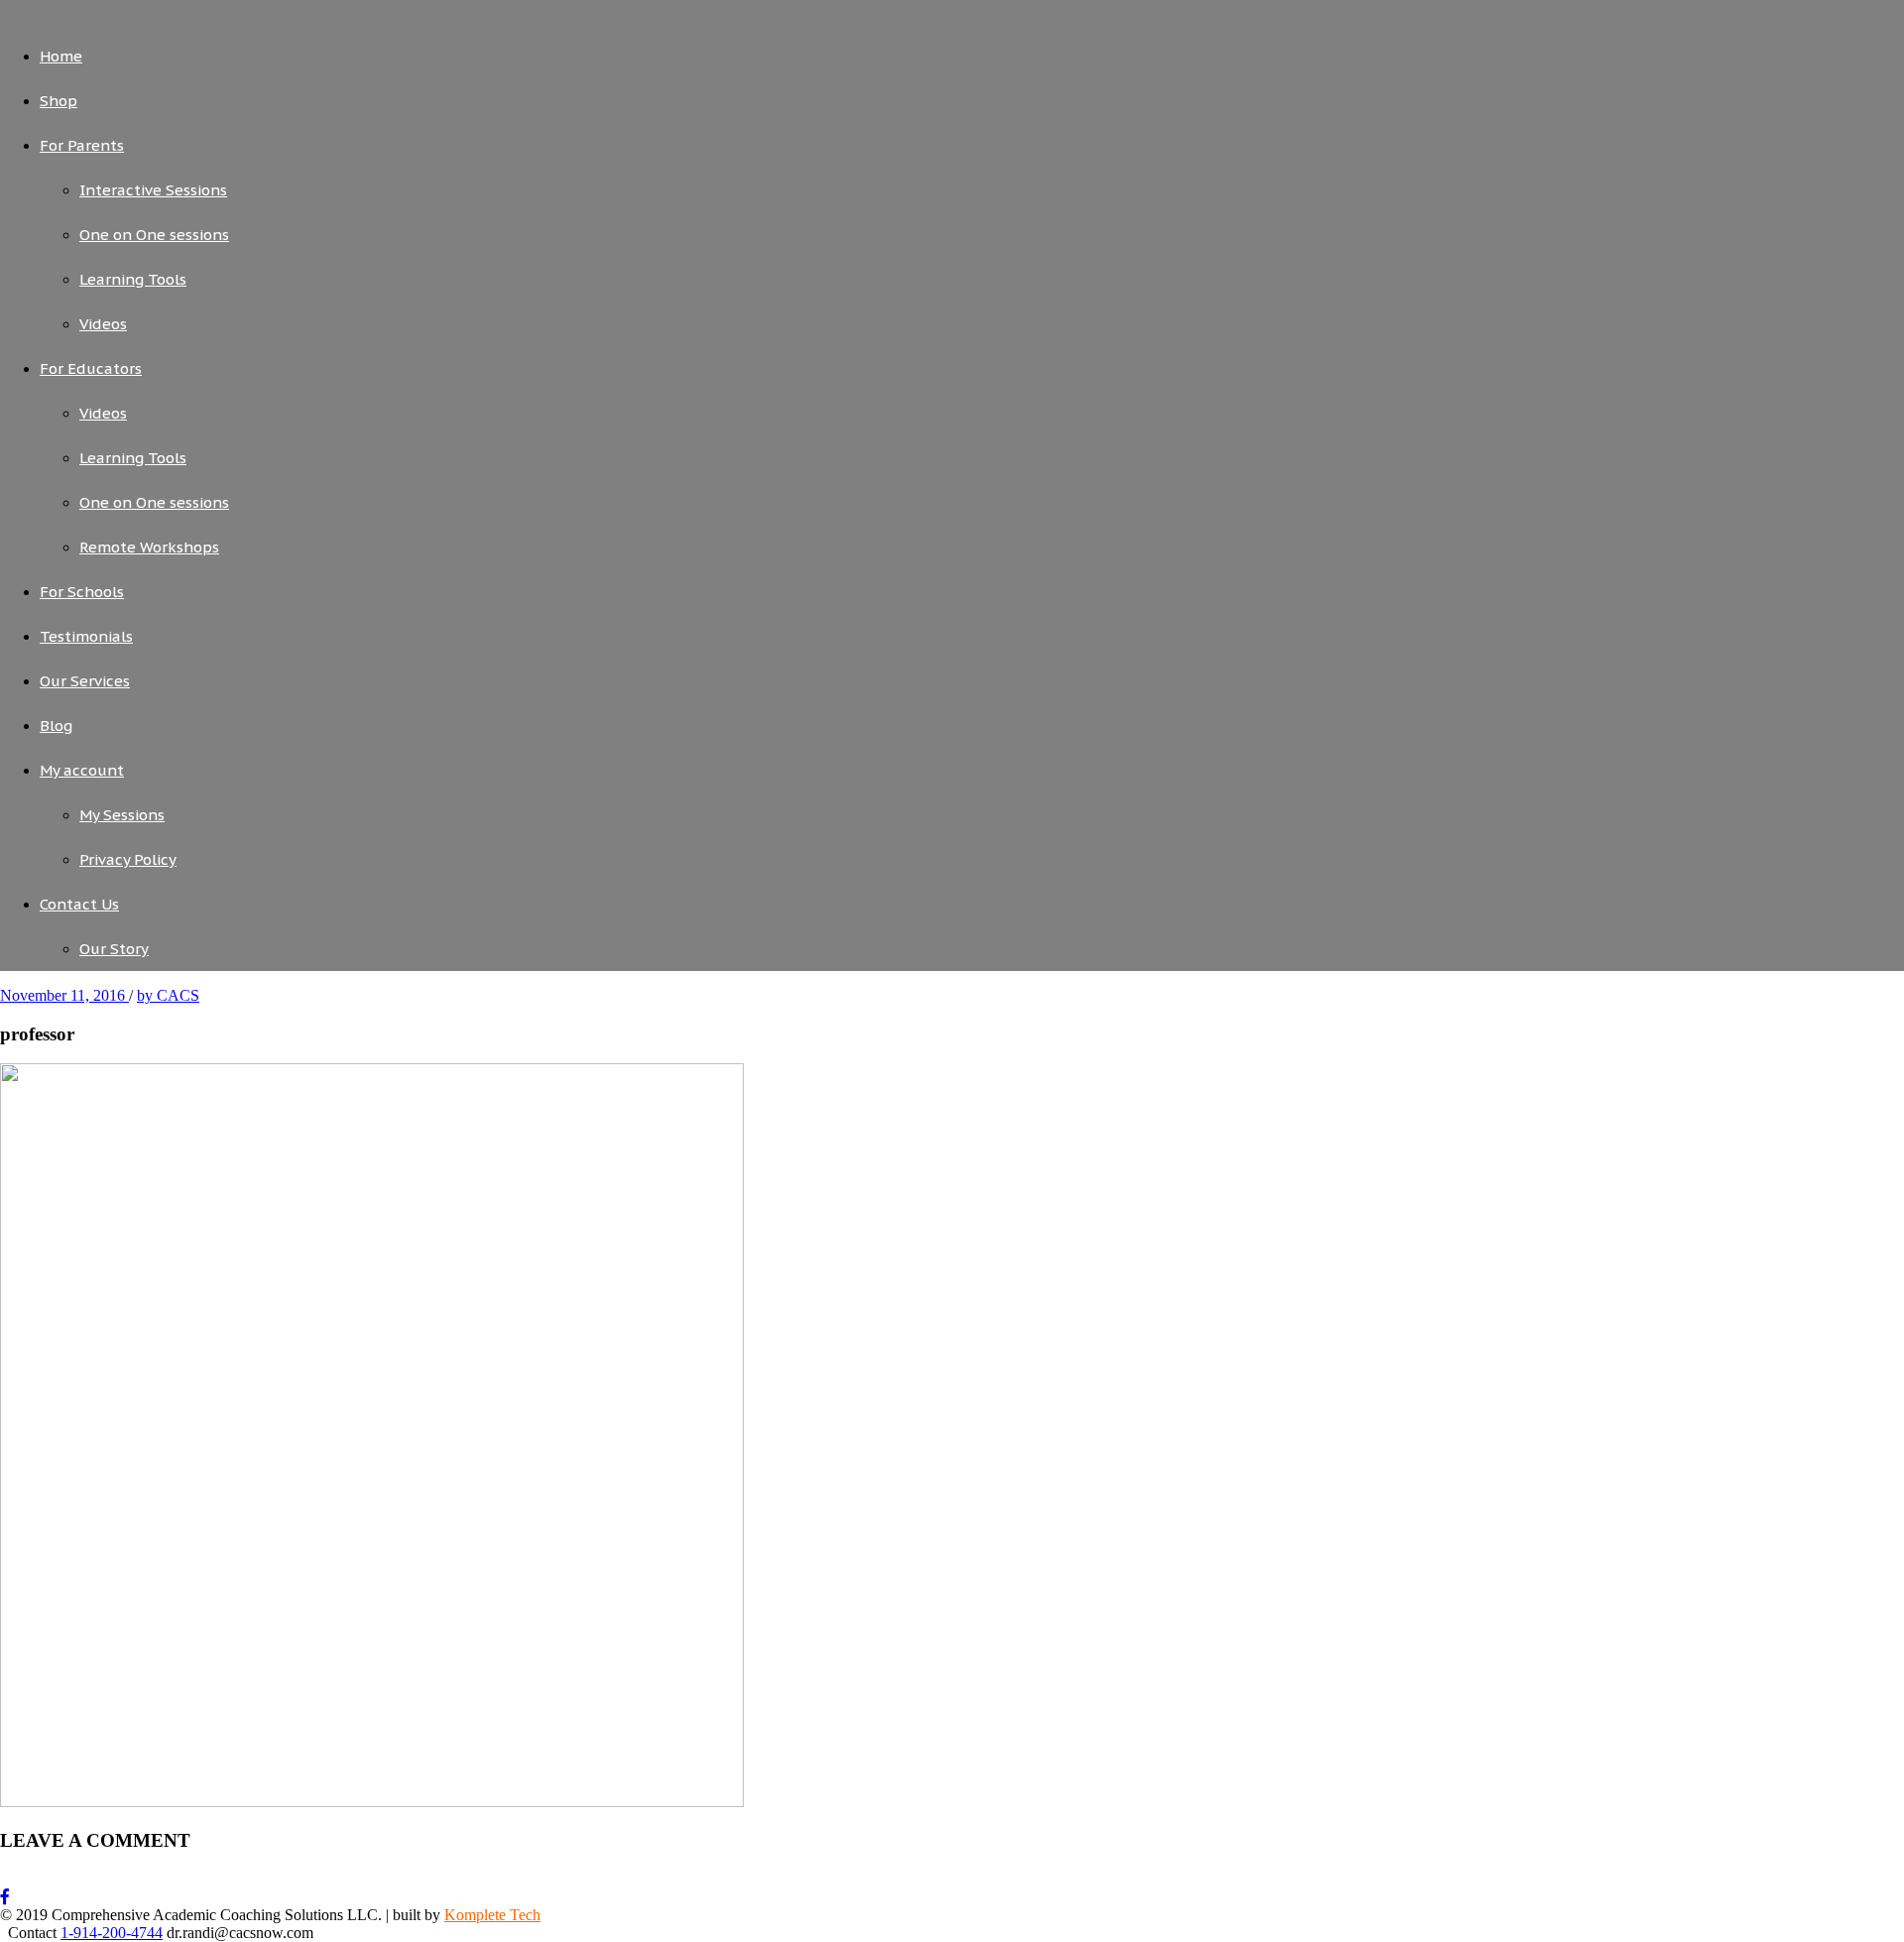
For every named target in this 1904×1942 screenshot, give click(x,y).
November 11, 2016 (64, 995)
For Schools (82, 592)
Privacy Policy (128, 859)
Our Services (85, 681)
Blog (56, 726)
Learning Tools (133, 279)
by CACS (168, 995)
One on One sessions (154, 235)
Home (61, 56)
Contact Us (79, 904)
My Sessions (122, 815)
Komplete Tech (492, 1915)
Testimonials (86, 636)
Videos (103, 324)
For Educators (91, 368)
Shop (59, 101)
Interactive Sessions (153, 190)
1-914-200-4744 (112, 1933)
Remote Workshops (149, 547)
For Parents (82, 145)
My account (82, 770)
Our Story (114, 949)
